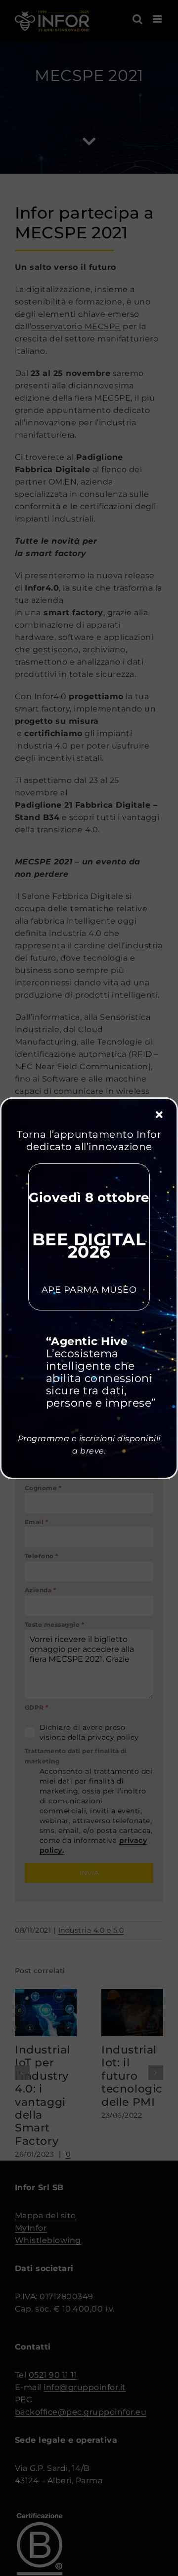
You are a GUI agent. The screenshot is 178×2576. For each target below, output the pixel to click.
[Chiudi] (159, 1115)
